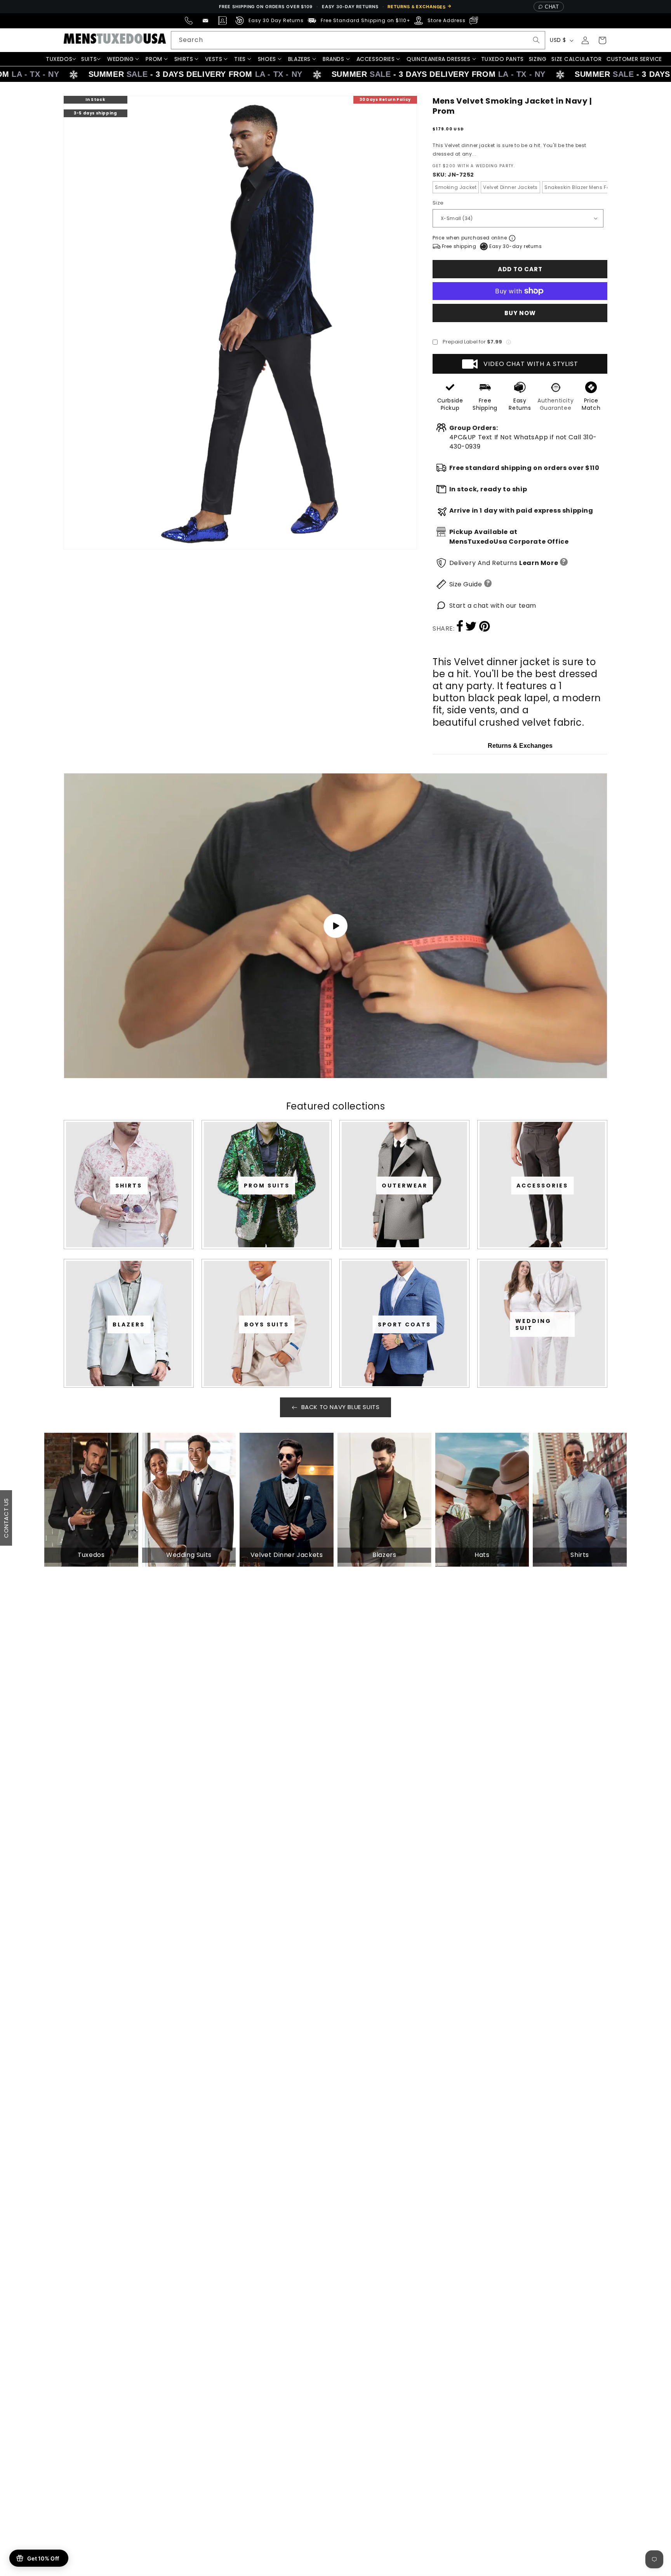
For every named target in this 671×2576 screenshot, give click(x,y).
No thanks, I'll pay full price (335, 1376)
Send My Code (335, 1356)
